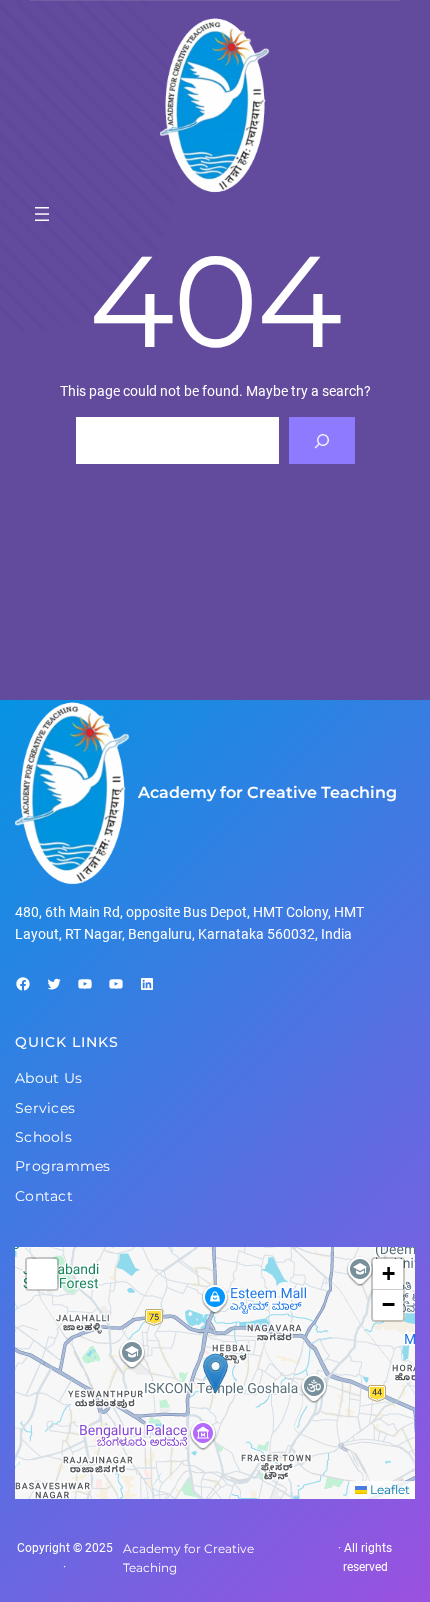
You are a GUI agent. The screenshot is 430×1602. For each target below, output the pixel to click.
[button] (215, 1373)
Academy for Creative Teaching (267, 792)
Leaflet (388, 1489)
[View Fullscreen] (42, 1274)
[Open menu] (42, 214)
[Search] (321, 440)
